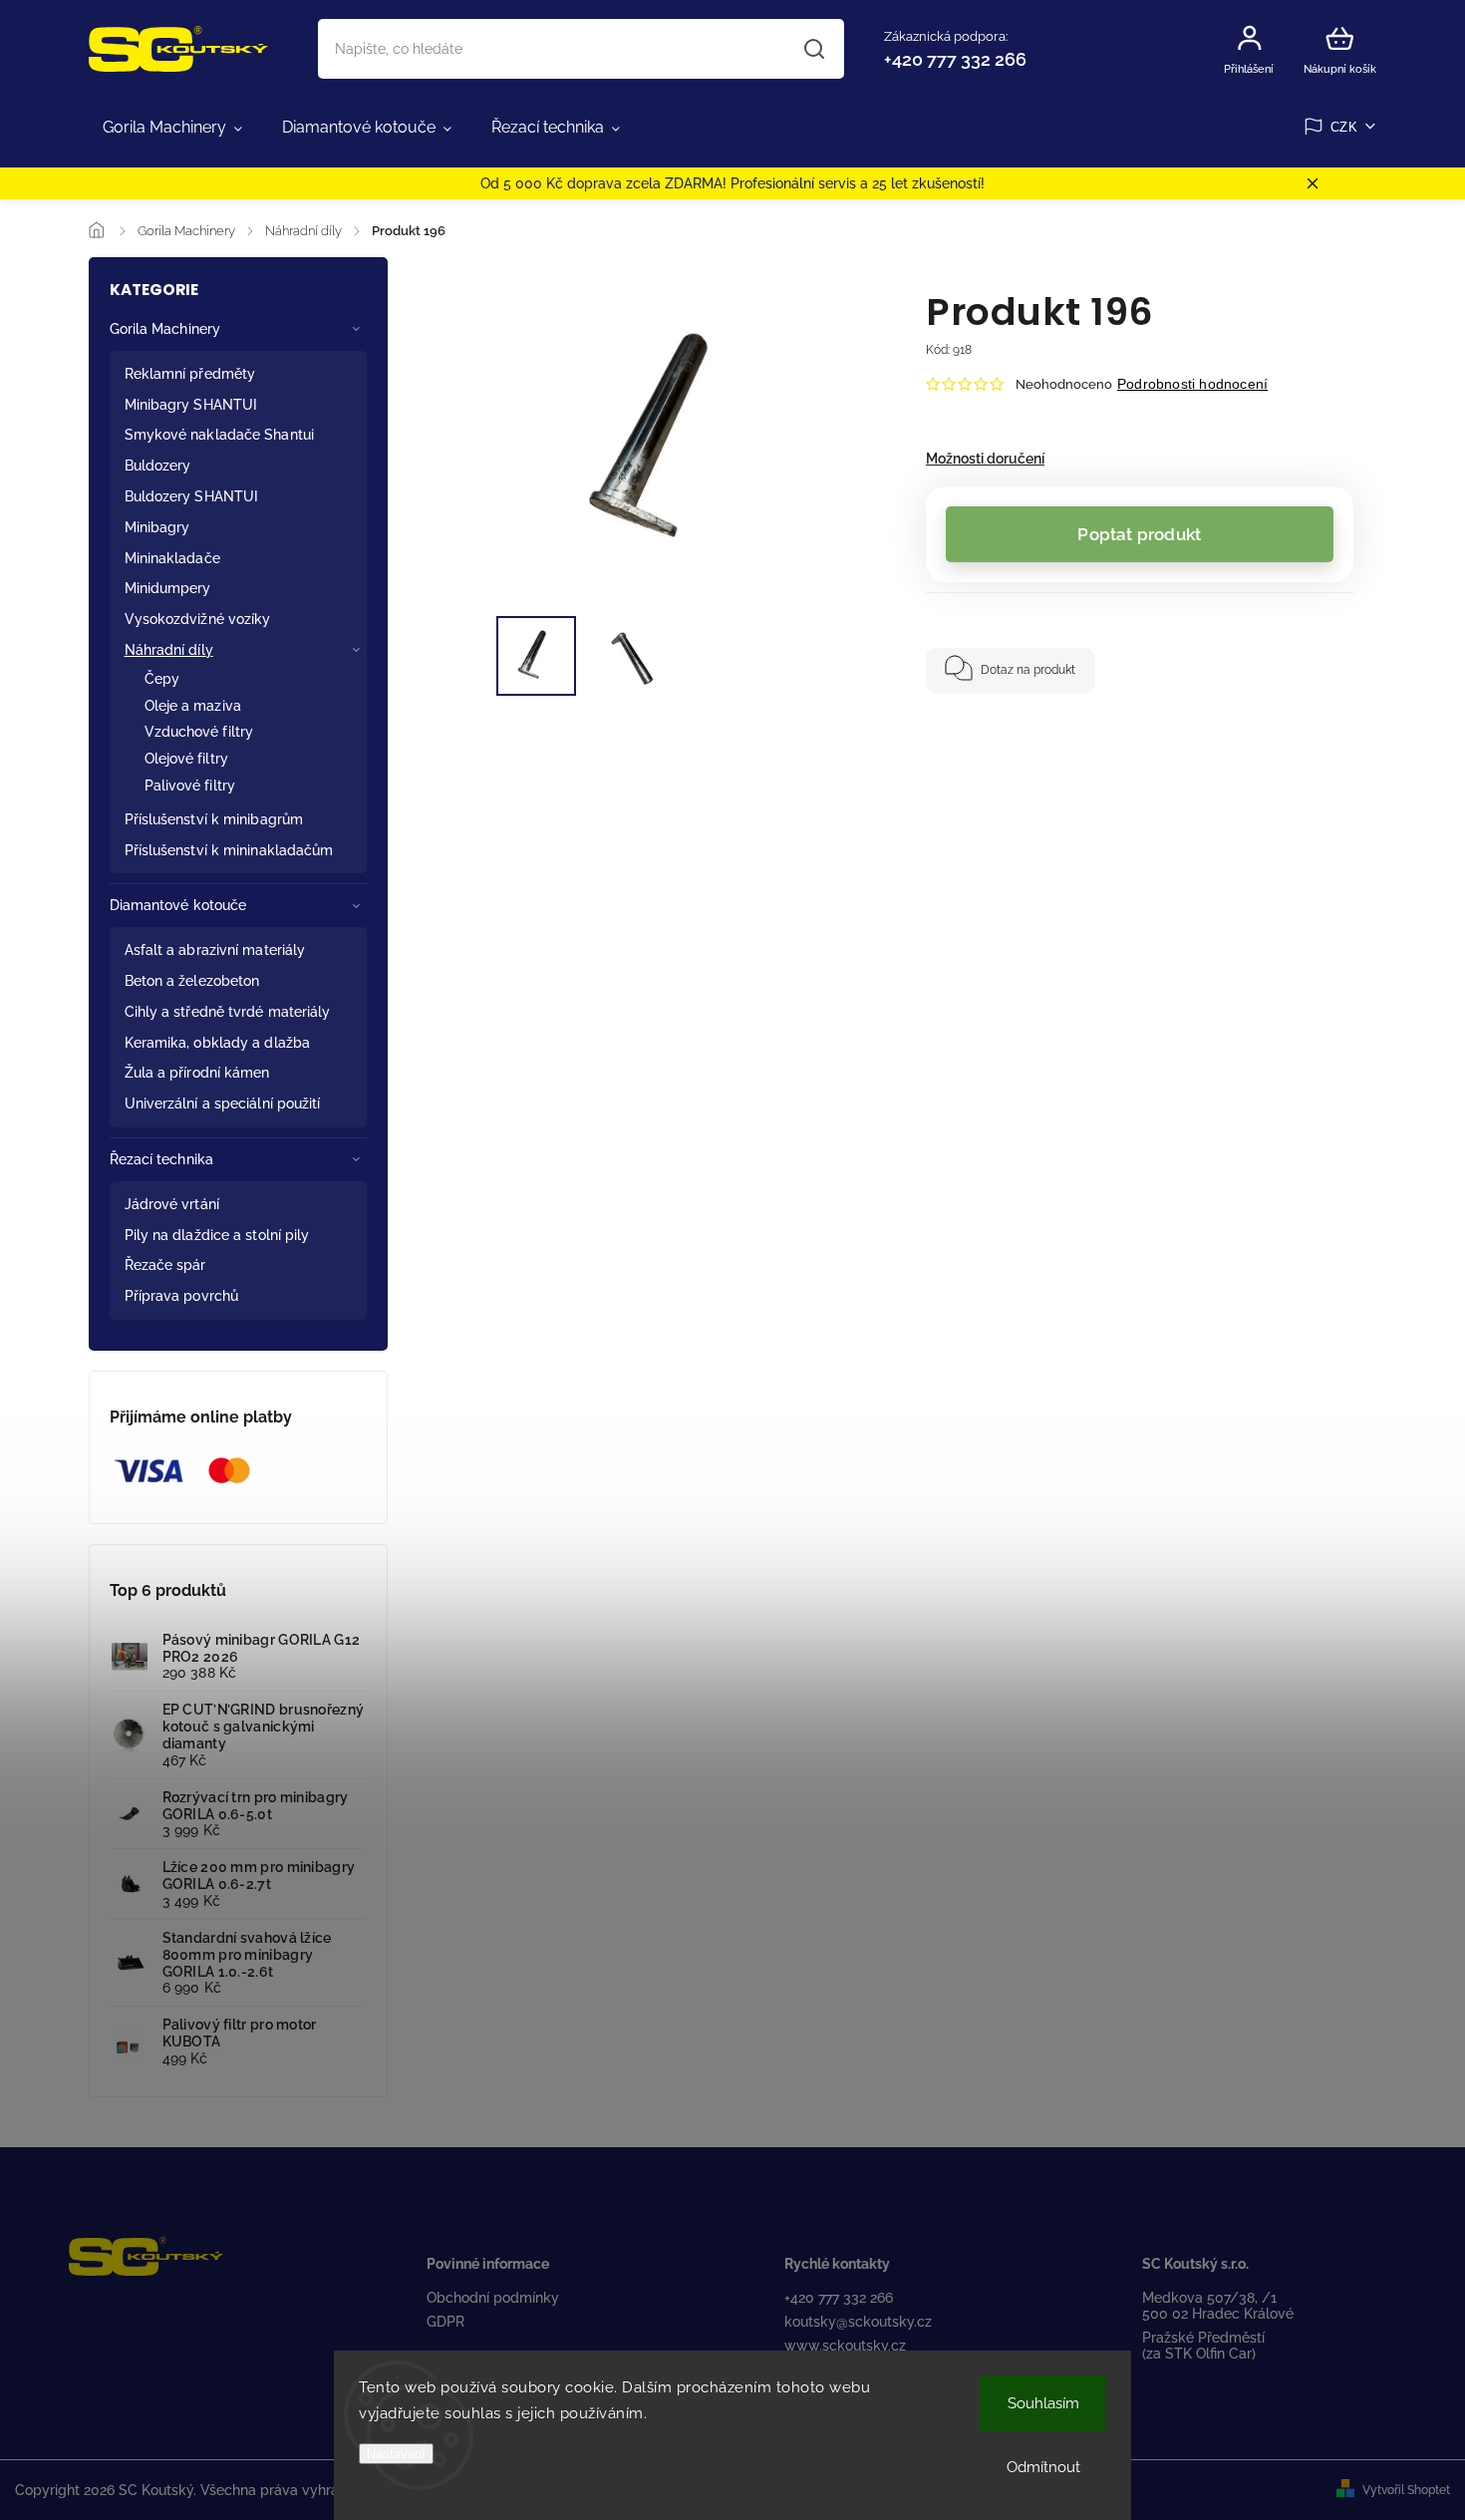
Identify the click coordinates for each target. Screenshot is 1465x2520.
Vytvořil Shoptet (1406, 2490)
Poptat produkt (1139, 534)
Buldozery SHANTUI (192, 496)
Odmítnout (1043, 2467)
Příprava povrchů (182, 1296)
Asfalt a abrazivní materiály (215, 950)
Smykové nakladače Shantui (220, 435)
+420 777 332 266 (839, 2298)
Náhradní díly (169, 650)
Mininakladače (172, 558)
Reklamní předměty (190, 374)
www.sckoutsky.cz (845, 2346)
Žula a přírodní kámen (197, 1073)
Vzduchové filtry (199, 732)
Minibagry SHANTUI (191, 405)
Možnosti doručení (985, 459)
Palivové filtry (190, 786)
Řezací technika (162, 1159)
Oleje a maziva (193, 706)
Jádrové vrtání (172, 1204)
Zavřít (1272, 752)
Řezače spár (165, 1265)
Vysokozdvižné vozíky (198, 619)
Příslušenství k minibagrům (214, 819)
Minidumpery (168, 588)
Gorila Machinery (165, 329)
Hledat (814, 49)
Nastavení (396, 2454)
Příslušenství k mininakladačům (229, 850)
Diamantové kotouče (178, 905)
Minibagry (157, 527)
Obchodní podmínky (493, 2298)
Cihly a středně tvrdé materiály (228, 1012)
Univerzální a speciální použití (223, 1103)
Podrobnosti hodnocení (1192, 384)
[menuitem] (172, 128)
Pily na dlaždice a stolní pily (217, 1235)
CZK (1344, 127)
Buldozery (158, 466)
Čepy (162, 679)
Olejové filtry (186, 759)
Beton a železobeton (192, 981)
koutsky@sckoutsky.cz (858, 2322)
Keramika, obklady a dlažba (218, 1043)
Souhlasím (1043, 2403)
